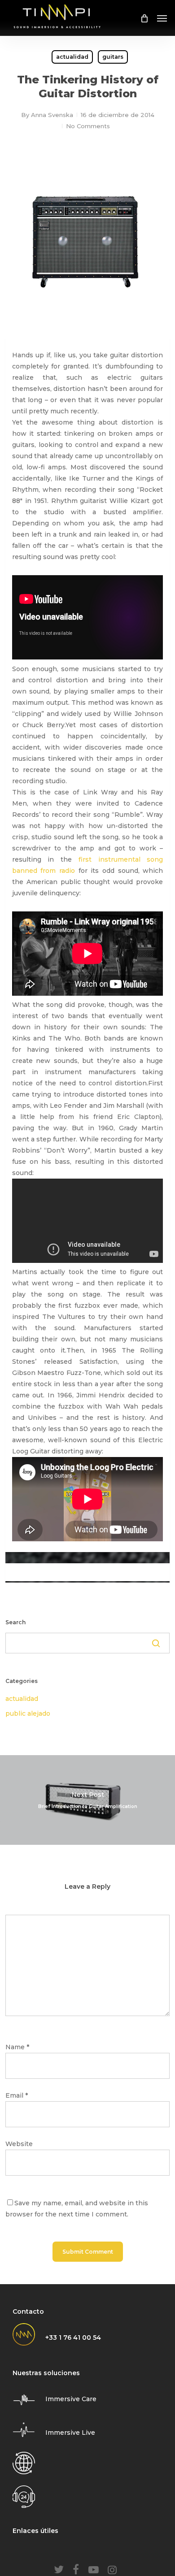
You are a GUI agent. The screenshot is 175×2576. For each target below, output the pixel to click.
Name (17, 2047)
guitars (113, 57)
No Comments (88, 126)
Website (19, 2144)
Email (17, 2095)
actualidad (72, 57)
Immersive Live (70, 2433)
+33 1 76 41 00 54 (73, 2337)
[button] (162, 18)
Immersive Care (71, 2399)
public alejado (28, 1713)
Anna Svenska (52, 115)
